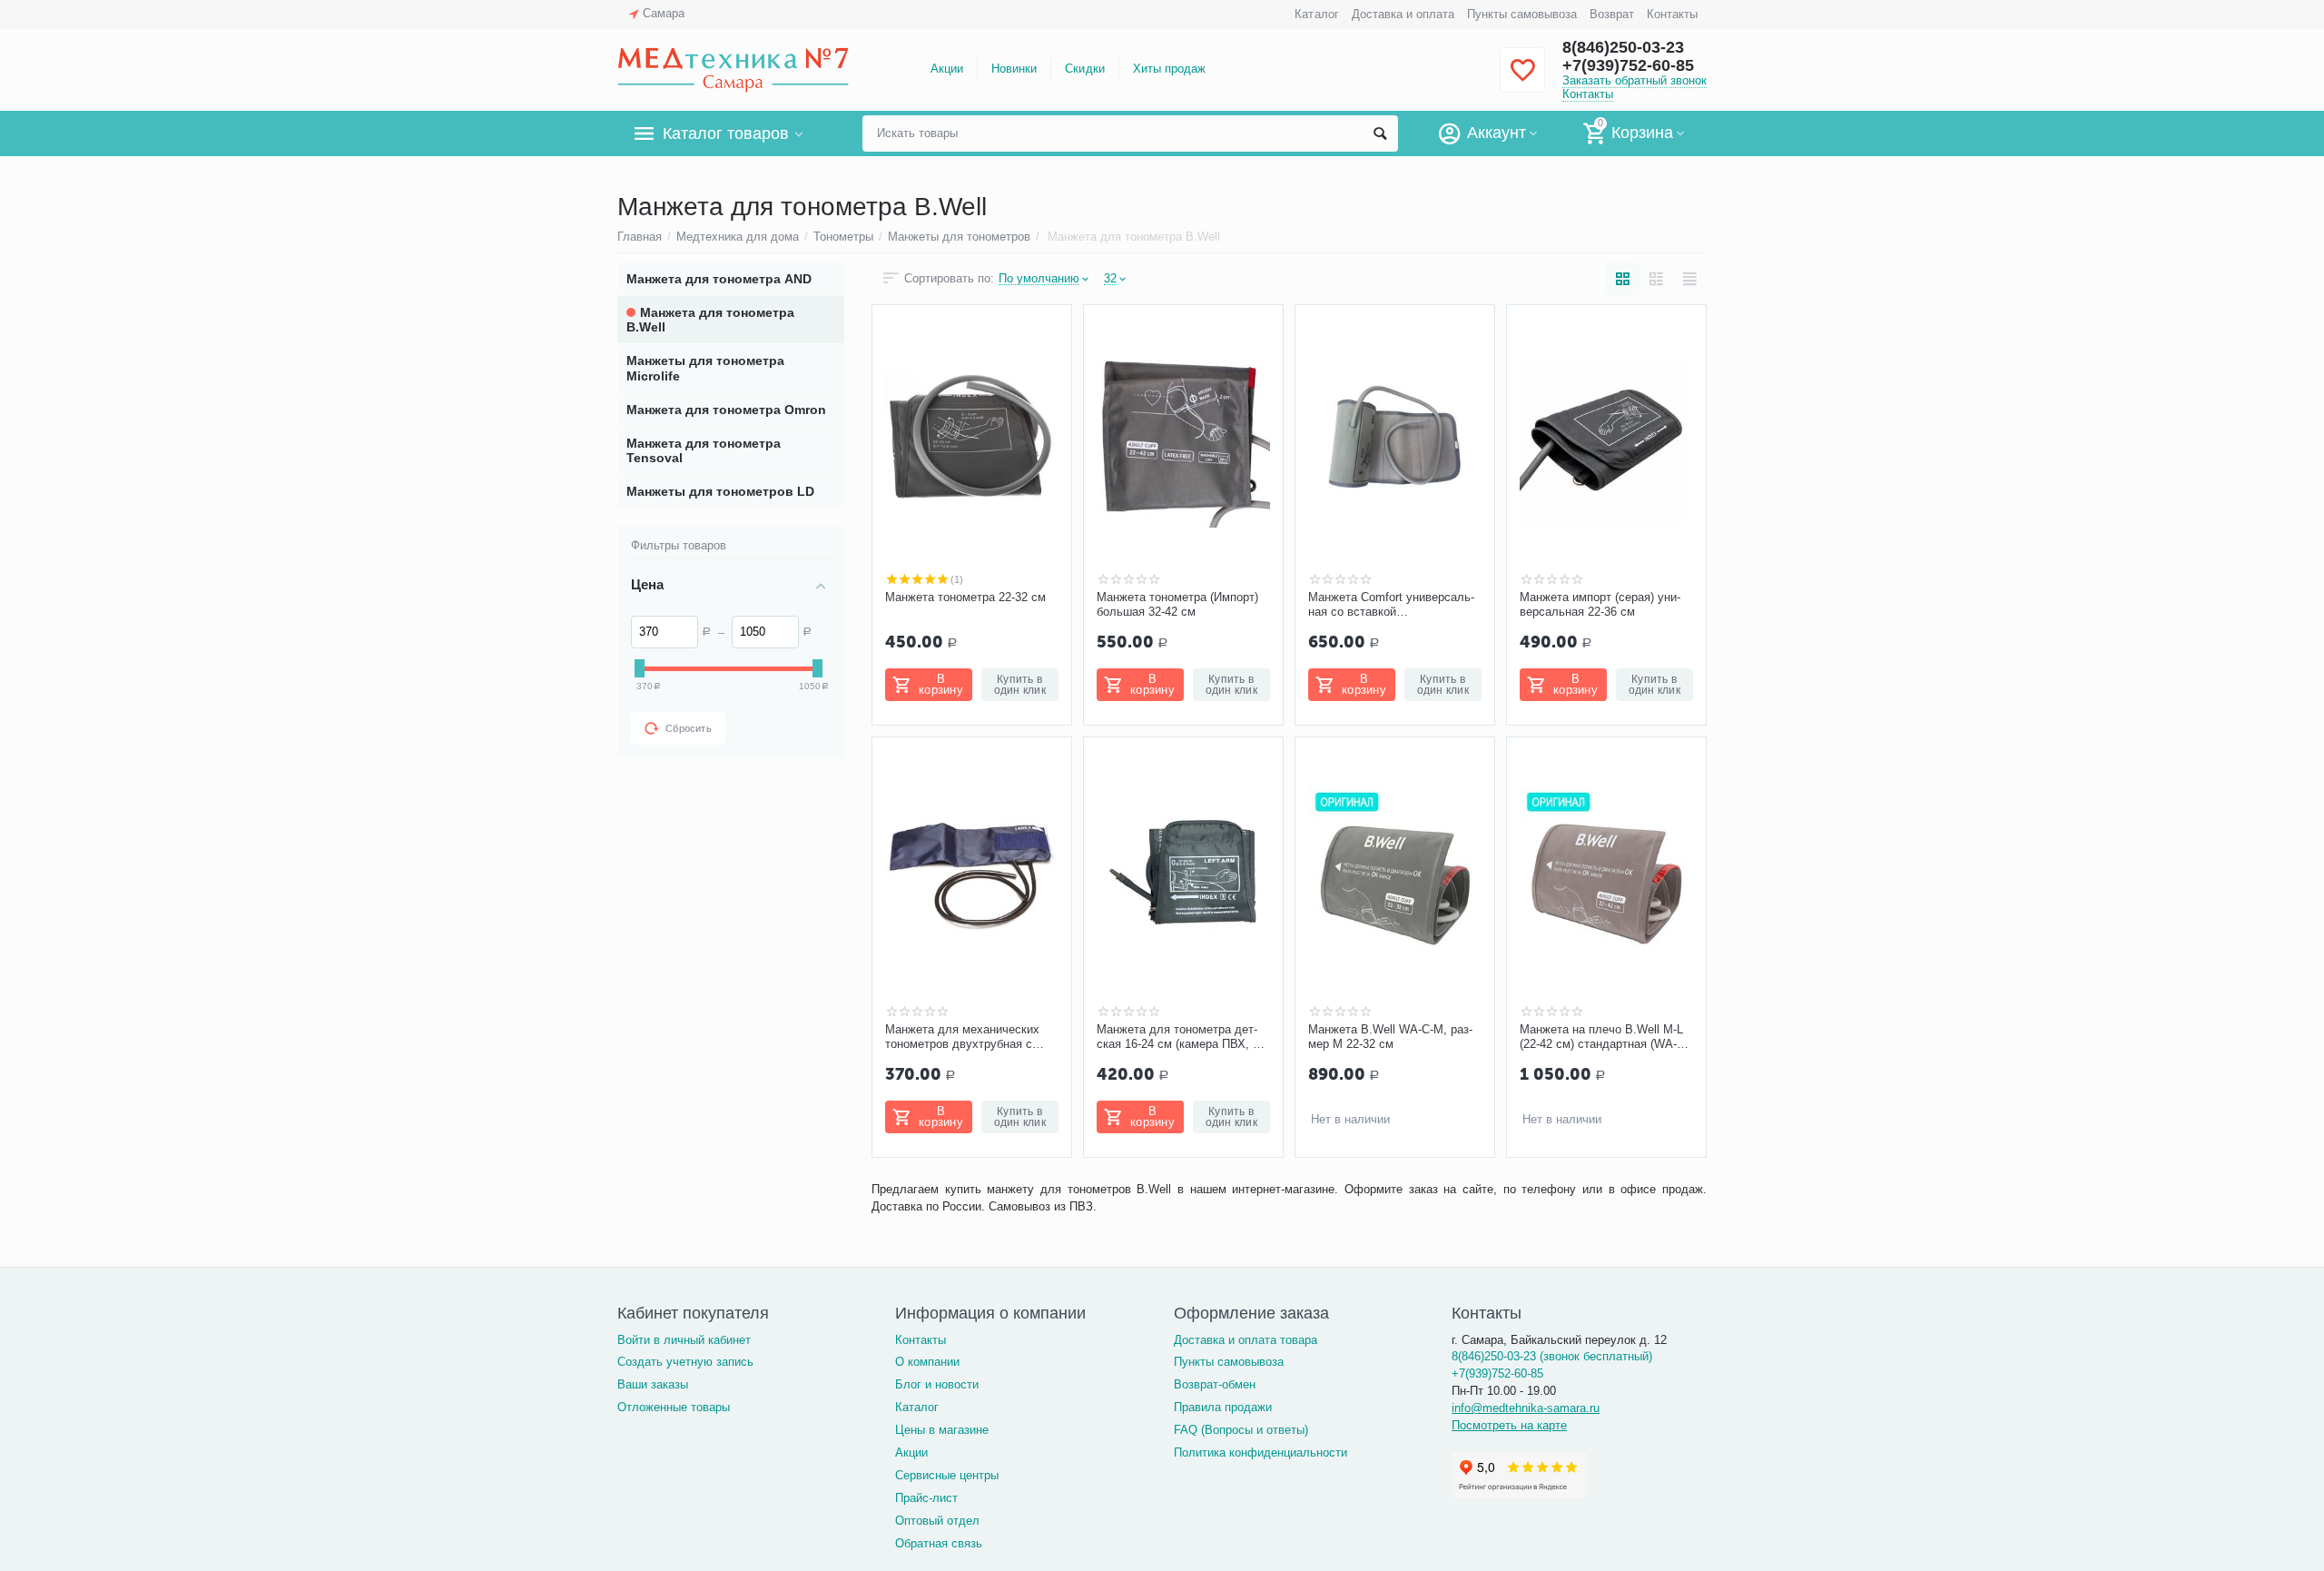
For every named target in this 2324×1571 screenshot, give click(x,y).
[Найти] (1380, 133)
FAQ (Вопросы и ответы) (1241, 1430)
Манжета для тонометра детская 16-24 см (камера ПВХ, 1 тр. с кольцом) (1178, 1037)
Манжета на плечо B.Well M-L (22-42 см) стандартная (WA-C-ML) (1604, 1037)
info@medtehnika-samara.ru (1526, 1408)
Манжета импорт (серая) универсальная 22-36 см (1600, 604)
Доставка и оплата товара (1246, 1340)
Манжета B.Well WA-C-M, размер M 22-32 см (1390, 1037)
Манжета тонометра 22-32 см (965, 597)
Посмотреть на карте (1509, 1425)
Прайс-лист (926, 1498)
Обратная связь (939, 1543)
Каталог (1316, 14)
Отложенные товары (674, 1407)
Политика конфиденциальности (1260, 1452)
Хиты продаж (1169, 69)
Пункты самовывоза (1522, 14)
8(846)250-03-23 (1623, 47)
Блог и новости (937, 1384)
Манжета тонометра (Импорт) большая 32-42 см (1177, 604)
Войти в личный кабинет (684, 1340)
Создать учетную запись (685, 1362)
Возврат (1612, 14)
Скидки (1084, 69)
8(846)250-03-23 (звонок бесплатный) (1552, 1356)
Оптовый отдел (937, 1521)
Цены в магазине (942, 1430)
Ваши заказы (653, 1384)
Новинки (1014, 69)
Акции (947, 69)
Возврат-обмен (1215, 1384)
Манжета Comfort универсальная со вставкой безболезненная (1391, 605)
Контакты (1672, 14)
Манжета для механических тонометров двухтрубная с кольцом (962, 1037)
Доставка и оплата (1403, 14)
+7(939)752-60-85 (1628, 65)
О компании (927, 1362)
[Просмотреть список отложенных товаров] (1522, 80)
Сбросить (689, 728)
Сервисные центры (947, 1475)
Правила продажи (1223, 1407)
